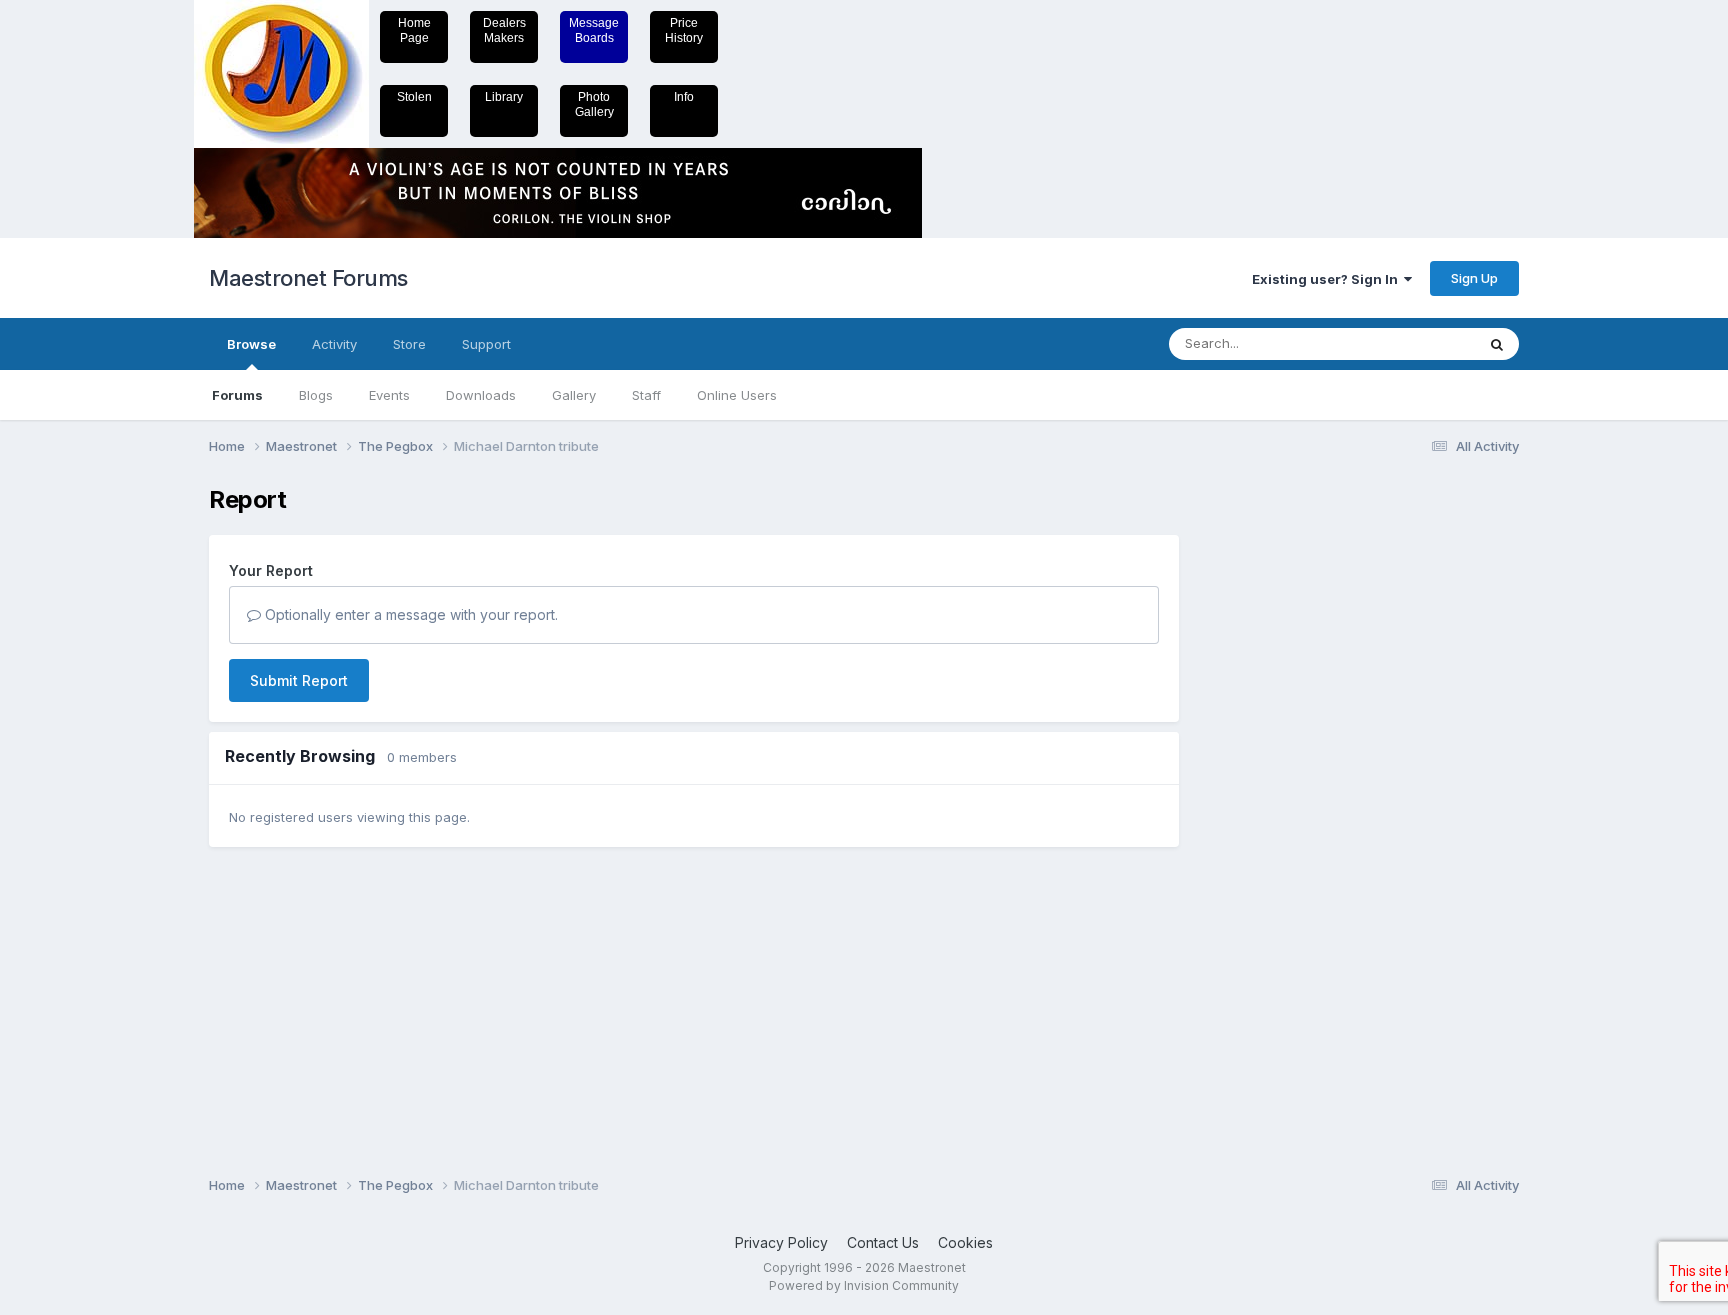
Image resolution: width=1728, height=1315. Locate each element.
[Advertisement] (1279, 786)
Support (486, 344)
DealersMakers (504, 30)
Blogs (316, 395)
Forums (237, 395)
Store (409, 344)
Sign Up (1474, 278)
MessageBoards (594, 30)
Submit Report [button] (299, 680)
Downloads (481, 395)
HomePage (414, 30)
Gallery (574, 395)
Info (684, 97)
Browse (251, 344)
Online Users (737, 395)
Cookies (965, 1242)
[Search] (1497, 344)
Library (504, 97)
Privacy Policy (781, 1242)
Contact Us (883, 1242)
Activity (334, 344)
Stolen (414, 97)
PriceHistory (684, 30)
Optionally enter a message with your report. (409, 614)
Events (389, 395)
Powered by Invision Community (864, 1285)
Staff (646, 395)
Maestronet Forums (308, 278)
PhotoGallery (594, 104)
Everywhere (1413, 343)
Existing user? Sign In (1328, 279)
